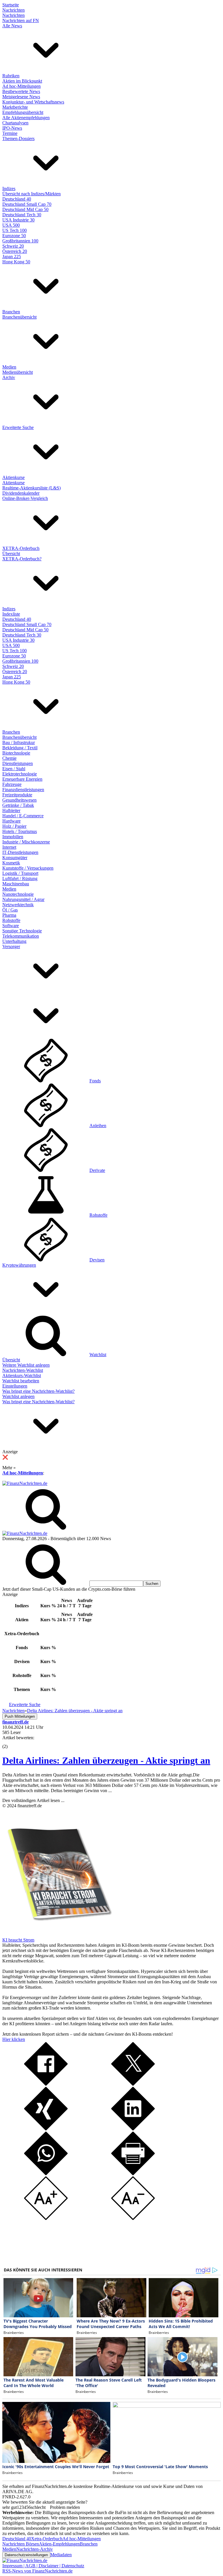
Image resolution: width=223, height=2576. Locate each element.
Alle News (12, 26)
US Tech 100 (15, 230)
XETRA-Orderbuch (21, 548)
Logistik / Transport (20, 873)
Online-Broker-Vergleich (25, 498)
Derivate (97, 1170)
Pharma (9, 915)
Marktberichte (15, 107)
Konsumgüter (15, 858)
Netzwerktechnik (18, 905)
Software (11, 926)
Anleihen (98, 1126)
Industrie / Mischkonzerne (26, 842)
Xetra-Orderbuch (47, 2539)
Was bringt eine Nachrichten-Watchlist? (38, 1391)
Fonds (95, 1081)
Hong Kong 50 (16, 262)
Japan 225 (12, 256)
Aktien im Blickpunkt (22, 81)
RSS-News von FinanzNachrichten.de (37, 2571)
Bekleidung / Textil (20, 748)
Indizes (9, 188)
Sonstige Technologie (22, 931)
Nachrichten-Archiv (35, 2549)
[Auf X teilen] (133, 2084)
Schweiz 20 (13, 246)
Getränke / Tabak (18, 805)
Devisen (97, 1260)
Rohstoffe (11, 920)
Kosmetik (11, 863)
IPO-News (12, 128)
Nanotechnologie (18, 894)
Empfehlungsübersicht (23, 112)
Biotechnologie (16, 753)
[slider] (11, 1742)
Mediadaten (61, 2555)
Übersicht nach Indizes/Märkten (32, 194)
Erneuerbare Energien (22, 779)
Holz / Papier (14, 826)
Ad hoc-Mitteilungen (21, 86)
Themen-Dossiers (18, 138)
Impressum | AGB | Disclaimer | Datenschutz (43, 2566)
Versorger (11, 946)
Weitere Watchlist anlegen (26, 1365)
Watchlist (98, 1355)
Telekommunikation (21, 936)
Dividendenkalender (21, 493)
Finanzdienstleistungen (23, 790)
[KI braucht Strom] (57, 1935)
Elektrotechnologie (20, 774)
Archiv (9, 377)
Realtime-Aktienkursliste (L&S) (32, 488)
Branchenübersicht (19, 317)
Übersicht (11, 554)
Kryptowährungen (19, 1265)
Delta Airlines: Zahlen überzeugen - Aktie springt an (106, 1760)
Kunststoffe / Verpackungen (28, 868)
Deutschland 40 (17, 199)
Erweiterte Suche (18, 427)
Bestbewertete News (21, 91)
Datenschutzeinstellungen (26, 2555)
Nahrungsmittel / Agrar (23, 899)
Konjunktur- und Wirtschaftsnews (33, 102)
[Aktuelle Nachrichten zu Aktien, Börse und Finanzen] (25, 1483)
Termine (10, 133)
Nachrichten (14, 10)
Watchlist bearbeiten (21, 1381)
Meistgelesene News (21, 97)
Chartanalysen (15, 123)
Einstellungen (15, 1386)
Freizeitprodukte (17, 795)
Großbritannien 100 (20, 241)
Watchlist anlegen (18, 1396)
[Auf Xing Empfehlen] (46, 2129)
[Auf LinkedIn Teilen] (133, 2129)
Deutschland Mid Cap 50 (25, 209)
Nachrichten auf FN (21, 20)
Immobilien (13, 837)
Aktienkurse (14, 477)
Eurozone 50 (14, 236)
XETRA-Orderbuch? (22, 559)
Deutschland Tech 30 (22, 215)
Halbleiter (11, 810)
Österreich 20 (15, 251)
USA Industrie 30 (18, 220)
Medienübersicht (18, 372)
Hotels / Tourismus (20, 831)
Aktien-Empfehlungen (59, 2544)
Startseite (11, 5)
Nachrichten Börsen (21, 2544)
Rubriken (11, 76)
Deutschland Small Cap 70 (27, 204)
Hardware (11, 821)
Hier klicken (14, 2039)
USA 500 (11, 225)
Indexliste (11, 614)
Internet (9, 847)
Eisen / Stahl (14, 769)
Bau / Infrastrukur (19, 742)
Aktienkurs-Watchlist (22, 1375)
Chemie (9, 758)
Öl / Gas (10, 910)
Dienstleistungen (18, 763)
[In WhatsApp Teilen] (46, 2174)
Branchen (11, 312)
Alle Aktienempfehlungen (26, 118)
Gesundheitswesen (19, 800)
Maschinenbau (16, 884)
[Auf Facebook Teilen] (46, 2084)
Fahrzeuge (12, 784)
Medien (9, 367)
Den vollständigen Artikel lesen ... (33, 1800)
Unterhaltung (14, 941)
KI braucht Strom (18, 1940)
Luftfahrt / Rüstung (20, 878)
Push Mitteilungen (20, 1716)
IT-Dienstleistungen (20, 852)
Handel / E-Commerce (23, 816)
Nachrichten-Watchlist (23, 1370)
